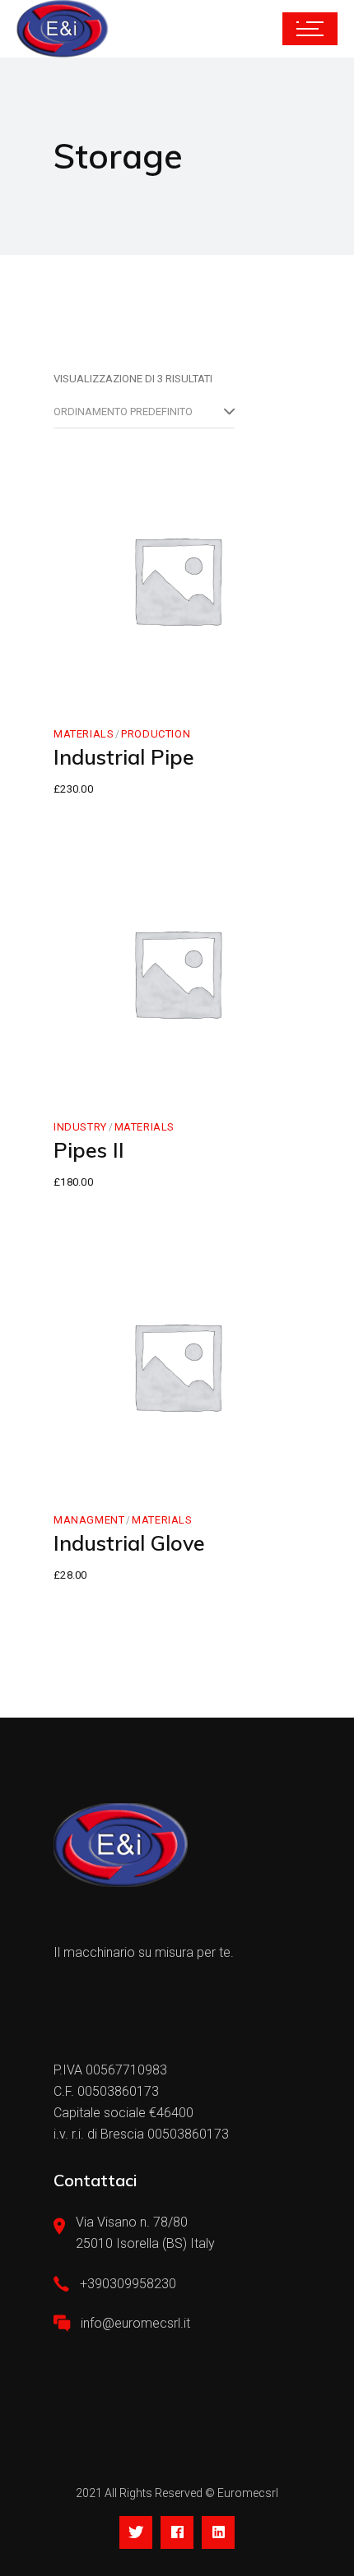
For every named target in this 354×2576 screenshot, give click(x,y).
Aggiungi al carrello (179, 668)
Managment (89, 1520)
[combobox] (144, 412)
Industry (80, 1127)
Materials (84, 734)
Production (156, 734)
